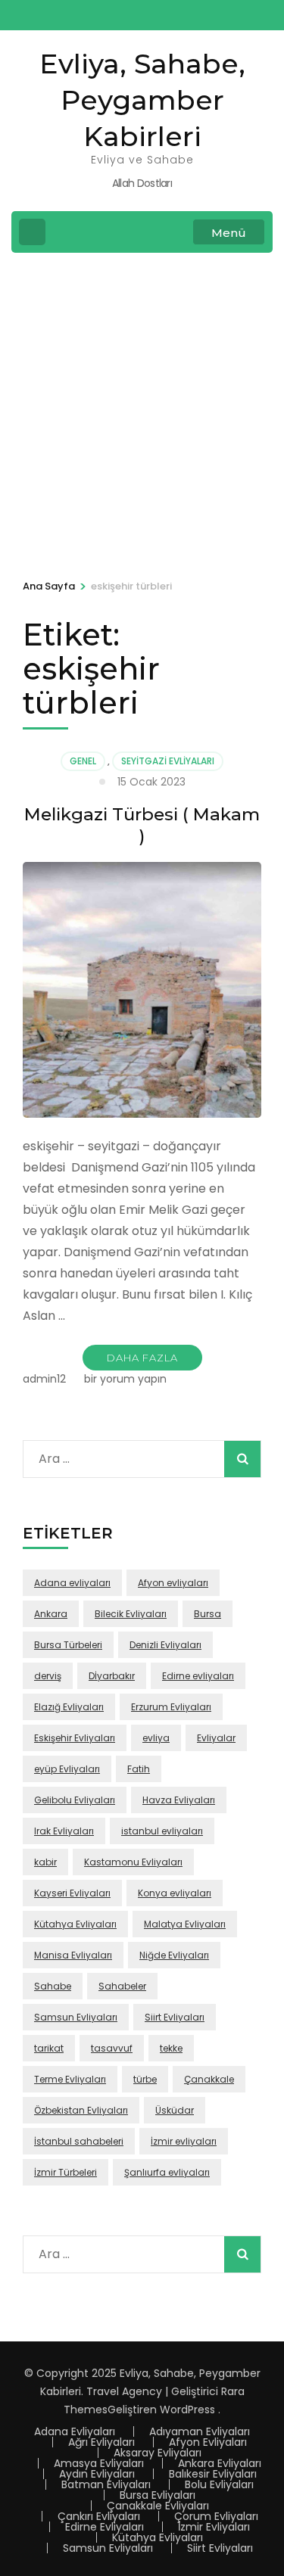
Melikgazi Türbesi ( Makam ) (142, 825)
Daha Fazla (142, 1358)
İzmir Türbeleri (66, 2172)
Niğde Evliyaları (174, 1955)
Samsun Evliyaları (76, 2017)
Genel (83, 761)
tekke (171, 2048)
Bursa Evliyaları (158, 2495)
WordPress (187, 2410)
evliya (156, 1738)
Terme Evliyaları (70, 2079)
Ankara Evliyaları (220, 2463)
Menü (229, 233)
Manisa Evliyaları (73, 1955)
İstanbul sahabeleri (79, 2141)
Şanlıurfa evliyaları (167, 2172)
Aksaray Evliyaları (158, 2453)
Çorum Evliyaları (216, 2516)
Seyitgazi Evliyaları (168, 761)
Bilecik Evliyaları (131, 1614)
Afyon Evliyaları (208, 2442)
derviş (48, 1676)
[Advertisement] (142, 414)
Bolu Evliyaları (219, 2484)
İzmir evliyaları (184, 2141)
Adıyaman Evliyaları (200, 2431)
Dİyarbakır (112, 1676)
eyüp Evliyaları (67, 1769)
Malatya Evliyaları (185, 1924)
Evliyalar (216, 1738)
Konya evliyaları (175, 1893)
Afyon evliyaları (173, 1583)
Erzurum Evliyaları (171, 1707)
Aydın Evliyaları (97, 2474)
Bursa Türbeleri (68, 1645)
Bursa (208, 1614)
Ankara (51, 1614)
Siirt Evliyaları (175, 2017)
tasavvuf (112, 2048)
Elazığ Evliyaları (69, 1707)
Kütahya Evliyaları (75, 1924)
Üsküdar (175, 2110)
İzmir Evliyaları (214, 2527)
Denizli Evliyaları (165, 1645)
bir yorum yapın (124, 1379)
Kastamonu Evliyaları (133, 1862)
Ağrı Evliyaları (101, 2442)
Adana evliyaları (72, 1583)
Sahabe (53, 1986)
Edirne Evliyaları (105, 2527)
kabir (45, 1862)
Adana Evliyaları (75, 2431)
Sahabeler (122, 1986)
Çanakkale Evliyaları (158, 2506)
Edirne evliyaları (198, 1676)
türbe (145, 2079)
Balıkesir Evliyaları (213, 2474)
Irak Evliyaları (64, 1831)
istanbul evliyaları (162, 1831)
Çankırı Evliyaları (99, 2516)
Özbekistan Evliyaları (81, 2110)
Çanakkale (209, 2079)
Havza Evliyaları (179, 1800)
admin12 (44, 1379)
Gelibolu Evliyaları (75, 1800)
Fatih (139, 1769)
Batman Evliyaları (106, 2484)
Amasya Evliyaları (99, 2463)
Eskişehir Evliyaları (75, 1738)
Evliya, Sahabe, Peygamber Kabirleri (142, 100)
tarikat (49, 2048)
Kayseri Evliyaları (72, 1893)
